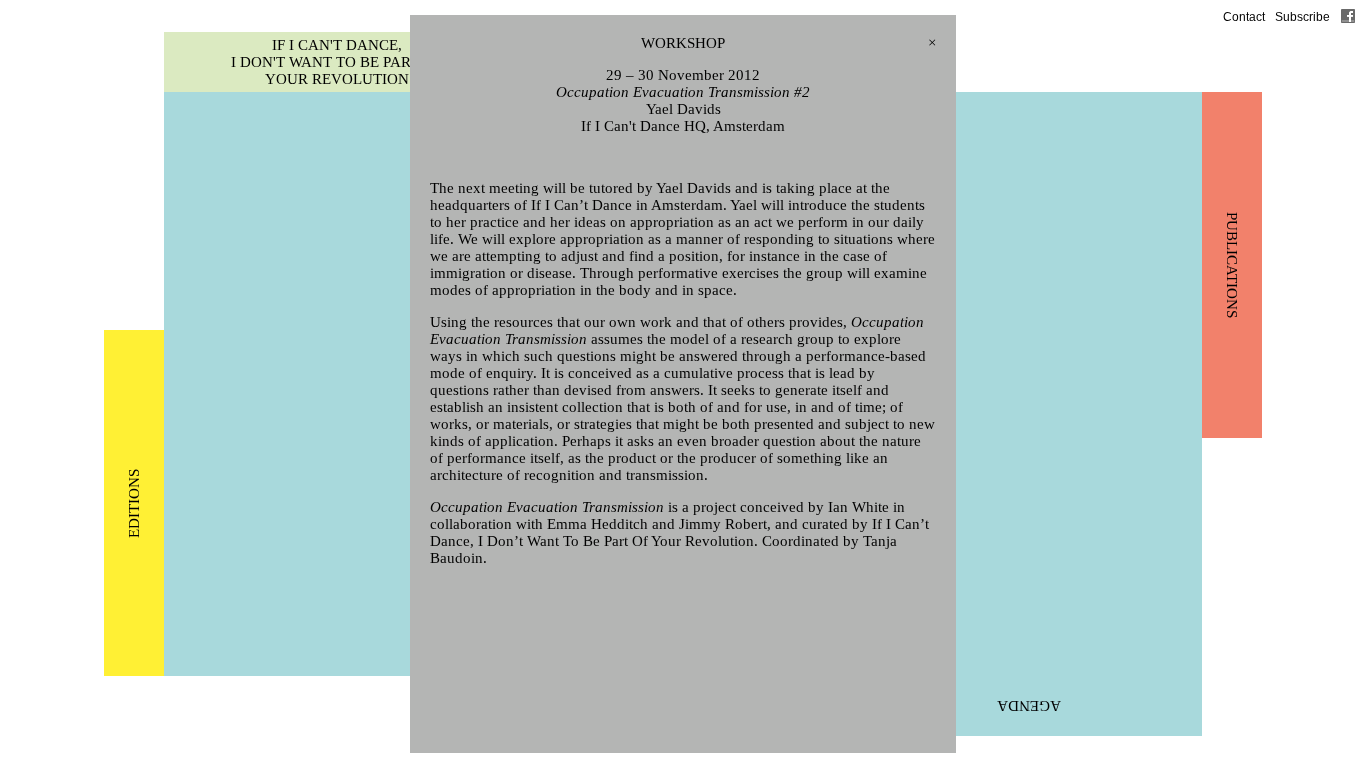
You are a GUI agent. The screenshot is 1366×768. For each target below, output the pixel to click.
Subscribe (1302, 17)
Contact (1244, 17)
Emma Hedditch (597, 524)
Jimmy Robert (723, 524)
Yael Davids (683, 109)
